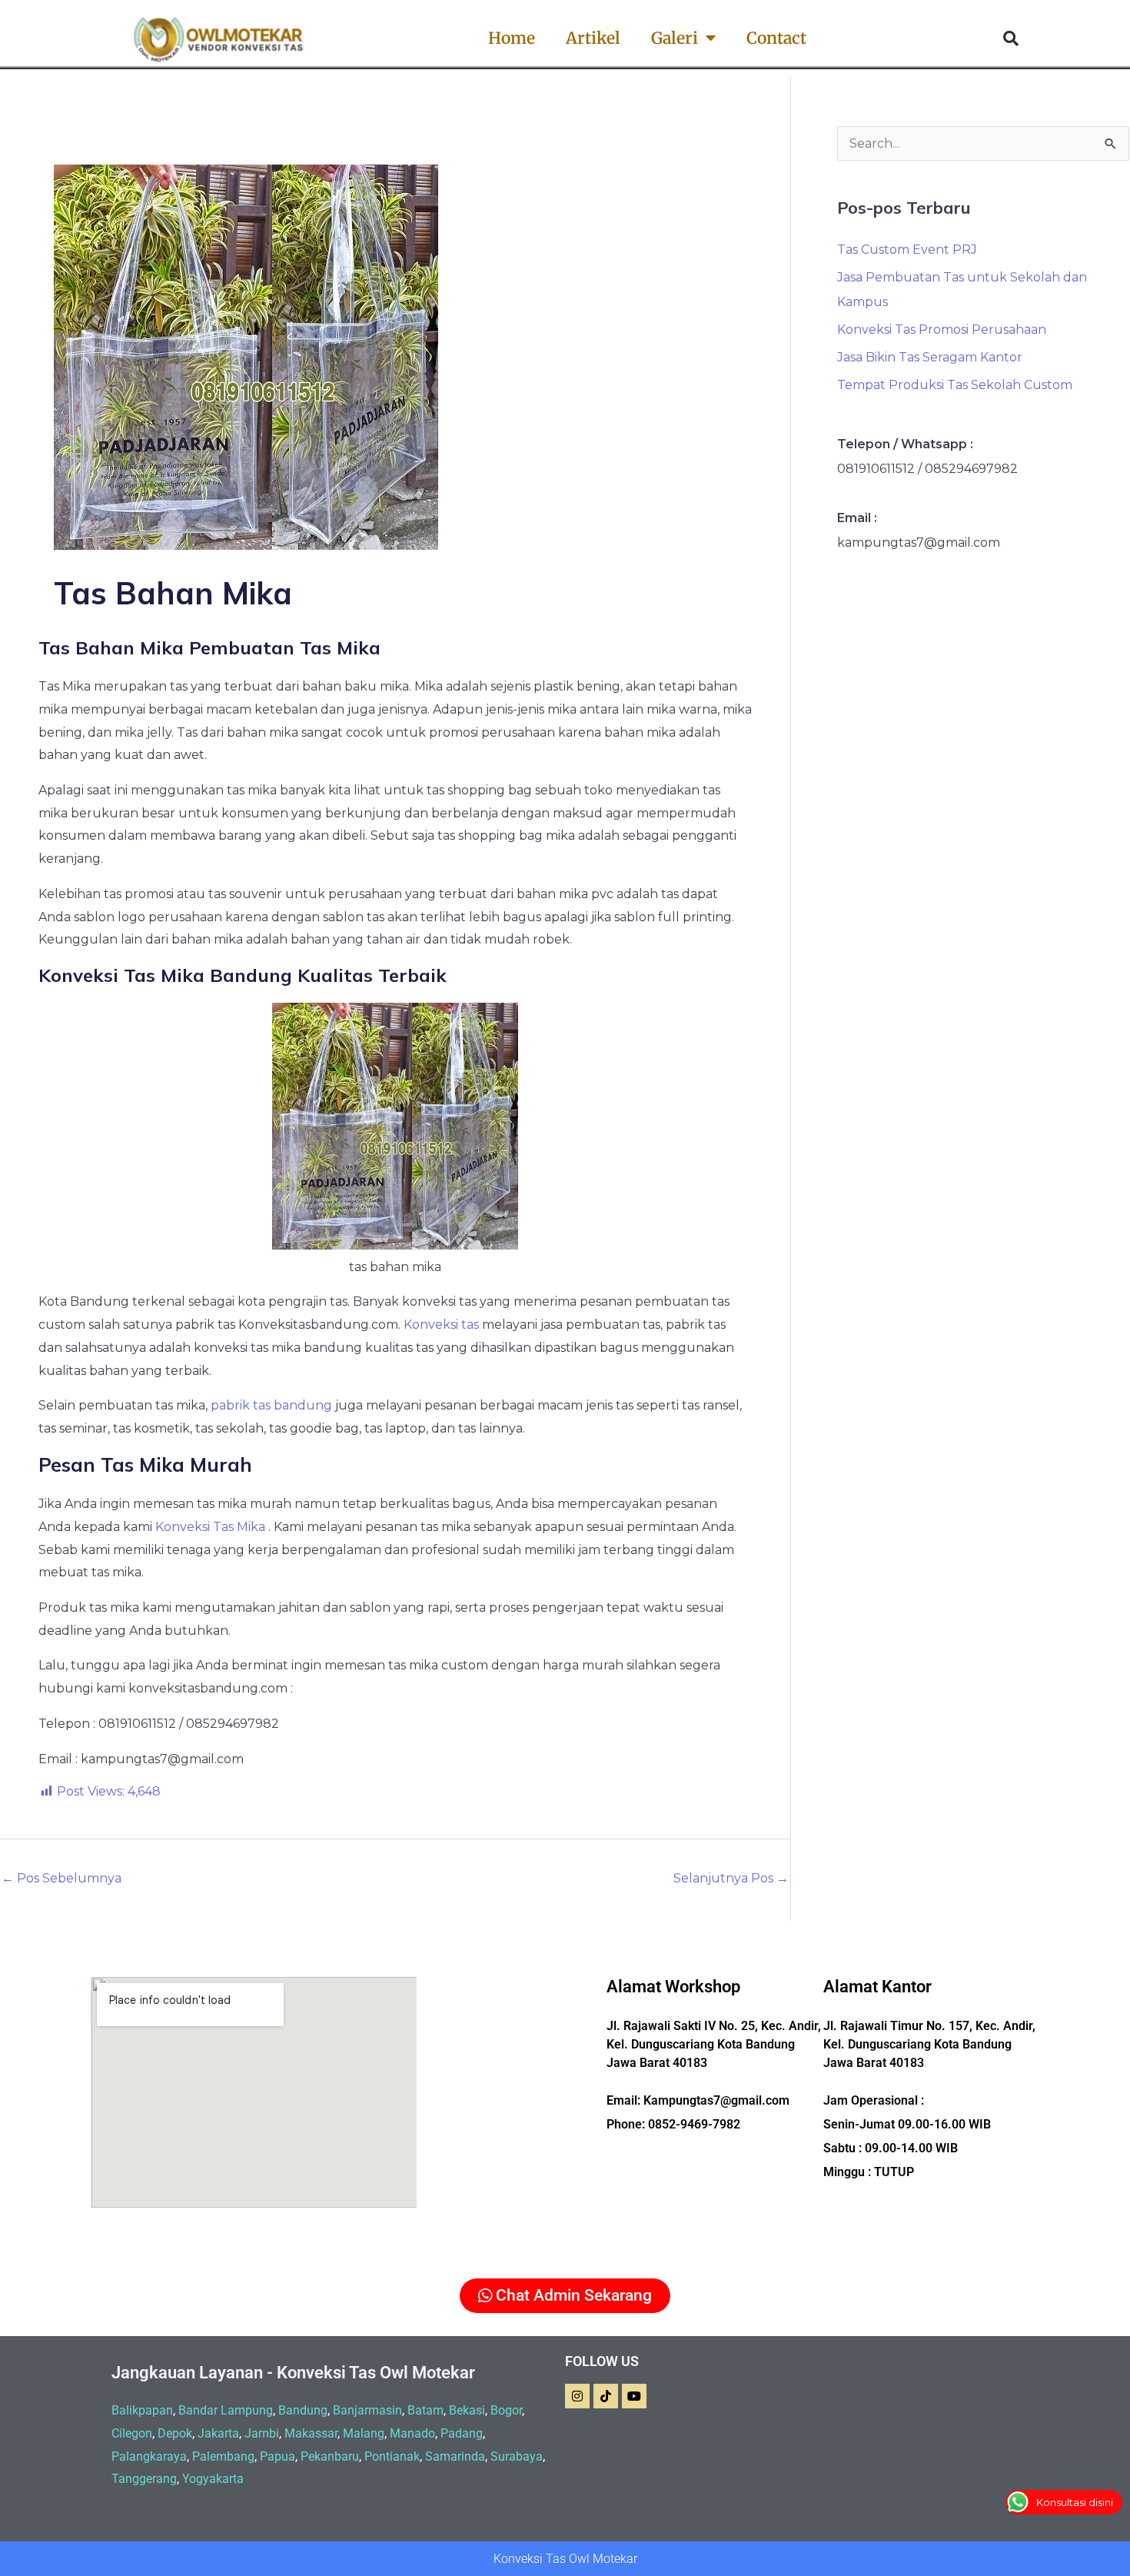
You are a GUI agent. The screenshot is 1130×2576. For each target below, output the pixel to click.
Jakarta (218, 2433)
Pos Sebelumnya (61, 1878)
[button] (1011, 38)
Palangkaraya (149, 2456)
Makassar (311, 2433)
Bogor (506, 2410)
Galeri (675, 38)
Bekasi (467, 2410)
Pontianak (392, 2456)
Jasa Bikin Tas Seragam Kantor (930, 357)
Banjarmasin (367, 2410)
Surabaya (517, 2456)
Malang (364, 2433)
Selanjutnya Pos (731, 1878)
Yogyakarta (213, 2479)
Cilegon (132, 2433)
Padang (462, 2433)
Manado (412, 2433)
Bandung (303, 2410)
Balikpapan (142, 2410)
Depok (175, 2433)
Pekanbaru (330, 2456)
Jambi (262, 2433)
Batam (425, 2410)
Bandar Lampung (226, 2410)
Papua (278, 2456)
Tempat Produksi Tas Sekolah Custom (955, 385)
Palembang (223, 2456)
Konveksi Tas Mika (210, 1527)
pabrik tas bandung (271, 1405)
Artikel (593, 38)
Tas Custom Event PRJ (907, 250)
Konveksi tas (441, 1325)
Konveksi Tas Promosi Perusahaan (942, 329)
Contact (776, 38)
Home (512, 38)
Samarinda (455, 2456)
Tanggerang (144, 2479)
